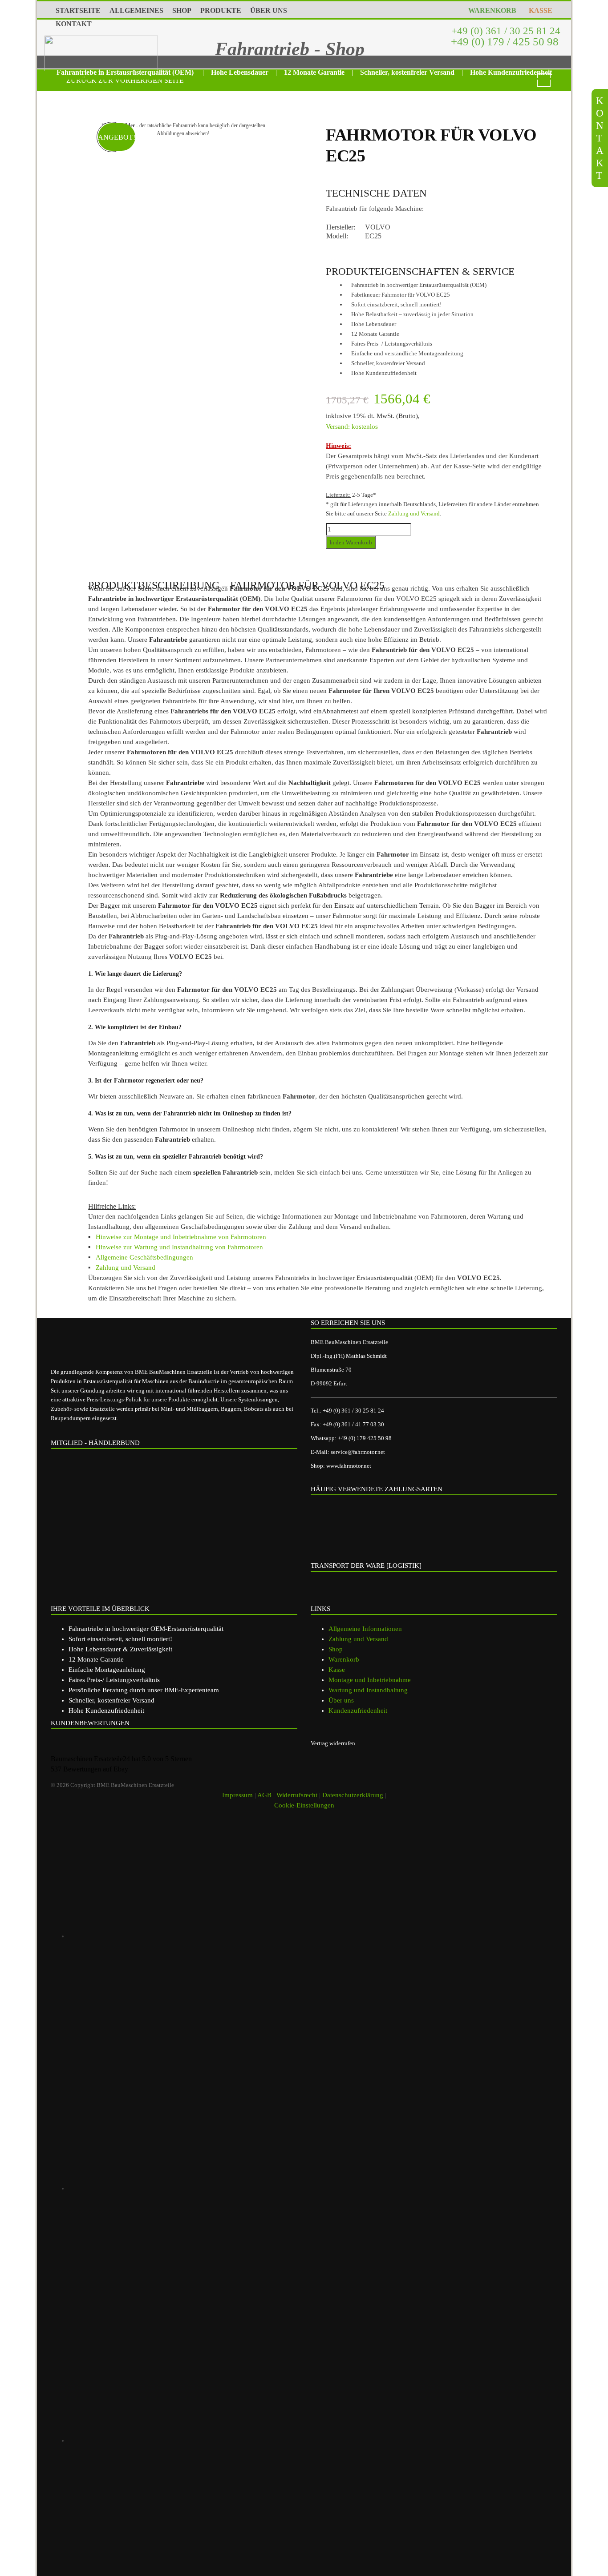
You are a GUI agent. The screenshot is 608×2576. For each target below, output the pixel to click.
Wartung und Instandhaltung (368, 1690)
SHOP (182, 10)
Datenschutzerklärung (353, 1795)
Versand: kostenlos (352, 427)
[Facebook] (195, 2188)
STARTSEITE (78, 10)
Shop (336, 1649)
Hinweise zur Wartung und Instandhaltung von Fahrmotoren (179, 1247)
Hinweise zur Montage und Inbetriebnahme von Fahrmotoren (181, 1237)
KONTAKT (74, 24)
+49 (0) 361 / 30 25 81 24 (505, 31)
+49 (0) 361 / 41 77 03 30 (353, 1424)
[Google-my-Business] (195, 1936)
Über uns (341, 1700)
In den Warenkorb (351, 542)
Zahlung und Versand (414, 513)
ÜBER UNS (269, 10)
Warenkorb (344, 1659)
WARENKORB (490, 10)
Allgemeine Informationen (365, 1629)
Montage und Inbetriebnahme (370, 1680)
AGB (264, 1795)
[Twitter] (195, 2440)
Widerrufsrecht (297, 1795)
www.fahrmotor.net (349, 1466)
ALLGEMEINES (136, 10)
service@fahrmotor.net (358, 1452)
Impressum (237, 1795)
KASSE (539, 10)
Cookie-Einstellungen (304, 1805)
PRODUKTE (221, 10)
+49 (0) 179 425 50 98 (365, 1438)
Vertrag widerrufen (333, 1743)
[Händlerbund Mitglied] (120, 1493)
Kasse (337, 1670)
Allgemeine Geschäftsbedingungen (144, 1257)
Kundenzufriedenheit (358, 1711)
